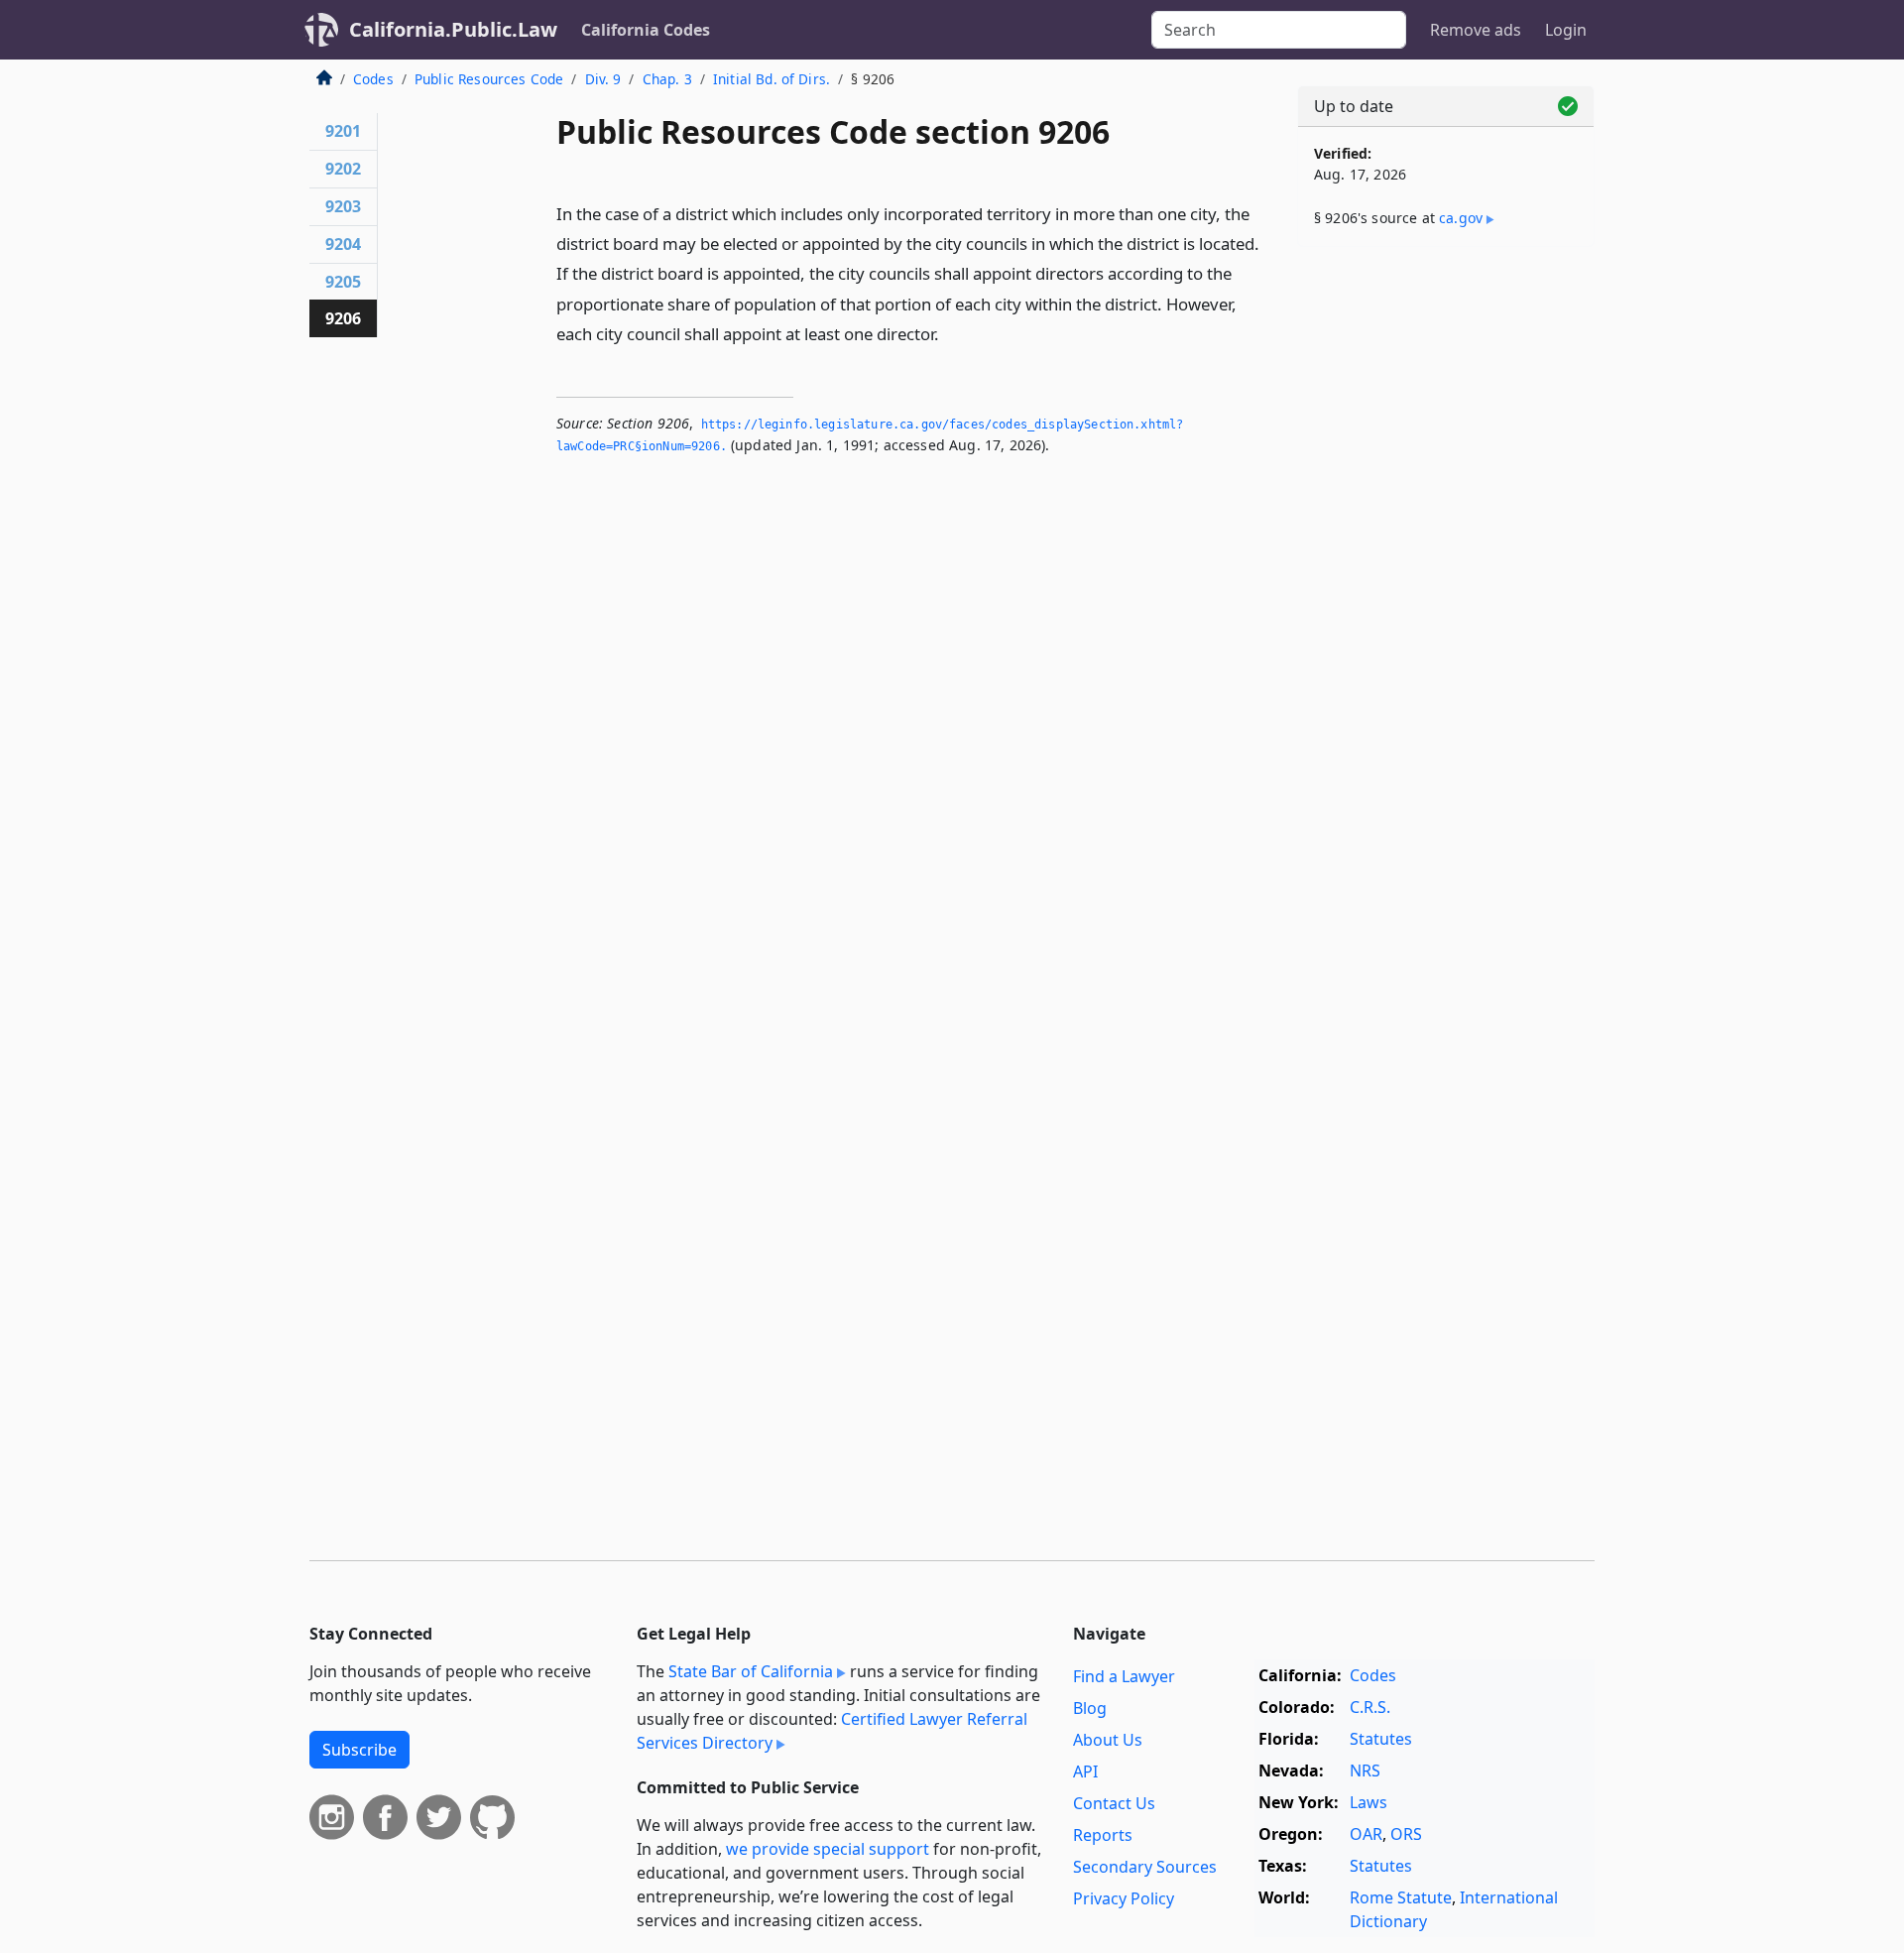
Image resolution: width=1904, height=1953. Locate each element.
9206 (343, 318)
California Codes (646, 30)
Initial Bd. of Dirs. (772, 79)
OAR (1366, 1834)
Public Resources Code (489, 79)
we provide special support (828, 1849)
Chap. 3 (667, 79)
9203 (343, 206)
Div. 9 (603, 79)
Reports (1103, 1835)
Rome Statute (1401, 1897)
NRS (1365, 1770)
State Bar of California (751, 1671)
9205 (343, 282)
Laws (1368, 1802)
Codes (373, 79)
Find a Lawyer (1124, 1676)
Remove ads (1476, 30)
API (1085, 1771)
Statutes (1381, 1739)
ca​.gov (1461, 218)
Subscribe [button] (359, 1750)
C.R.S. (1370, 1707)
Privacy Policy (1124, 1898)
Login (1566, 30)
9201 (343, 131)
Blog (1090, 1708)
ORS (1406, 1834)
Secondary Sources (1145, 1867)
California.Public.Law (453, 29)
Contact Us (1114, 1803)
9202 (343, 169)
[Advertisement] (1446, 572)
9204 (343, 244)
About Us (1108, 1740)
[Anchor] (950, 333)
